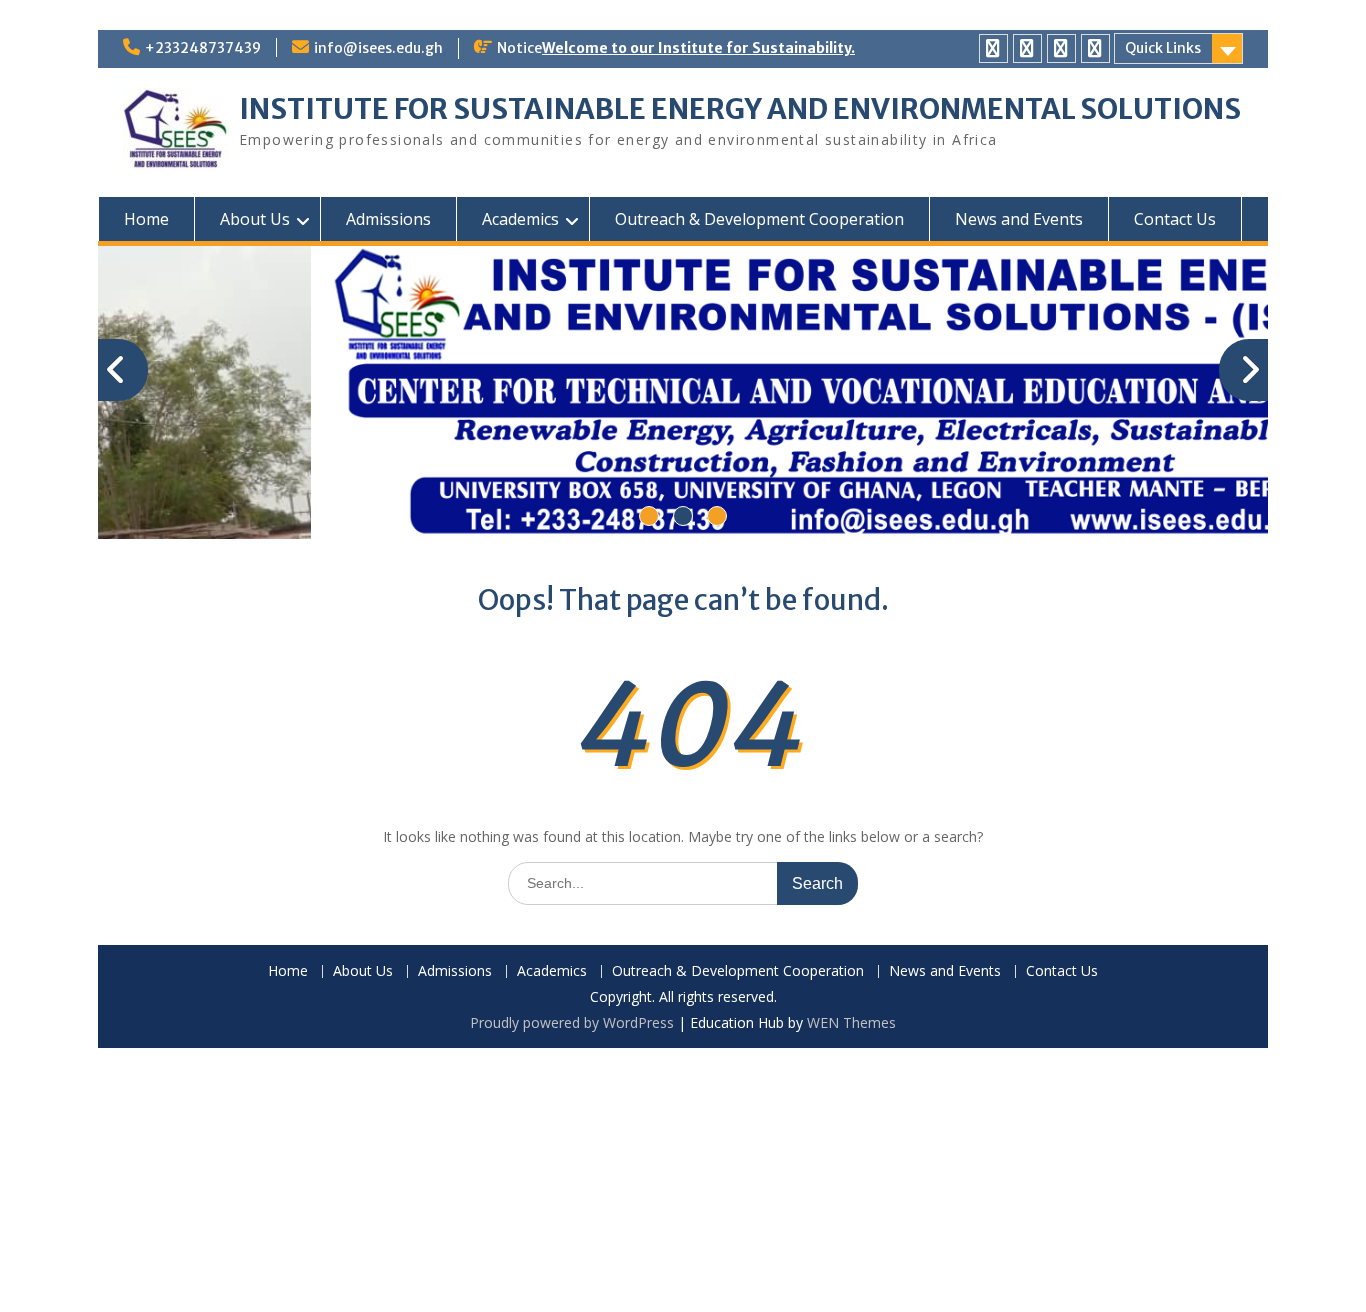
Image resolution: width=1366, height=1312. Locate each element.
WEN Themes (851, 1022)
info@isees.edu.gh (378, 48)
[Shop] (1095, 48)
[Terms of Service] (1061, 48)
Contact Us (1175, 219)
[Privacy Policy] (993, 48)
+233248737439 (203, 48)
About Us (255, 219)
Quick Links (1163, 48)
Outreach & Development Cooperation (759, 219)
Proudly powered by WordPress (572, 1022)
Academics (520, 219)
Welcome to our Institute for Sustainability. (698, 48)
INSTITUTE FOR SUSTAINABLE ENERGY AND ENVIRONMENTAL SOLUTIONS (740, 109)
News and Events (1019, 219)
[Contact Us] (1027, 48)
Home (146, 219)
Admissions (388, 219)
